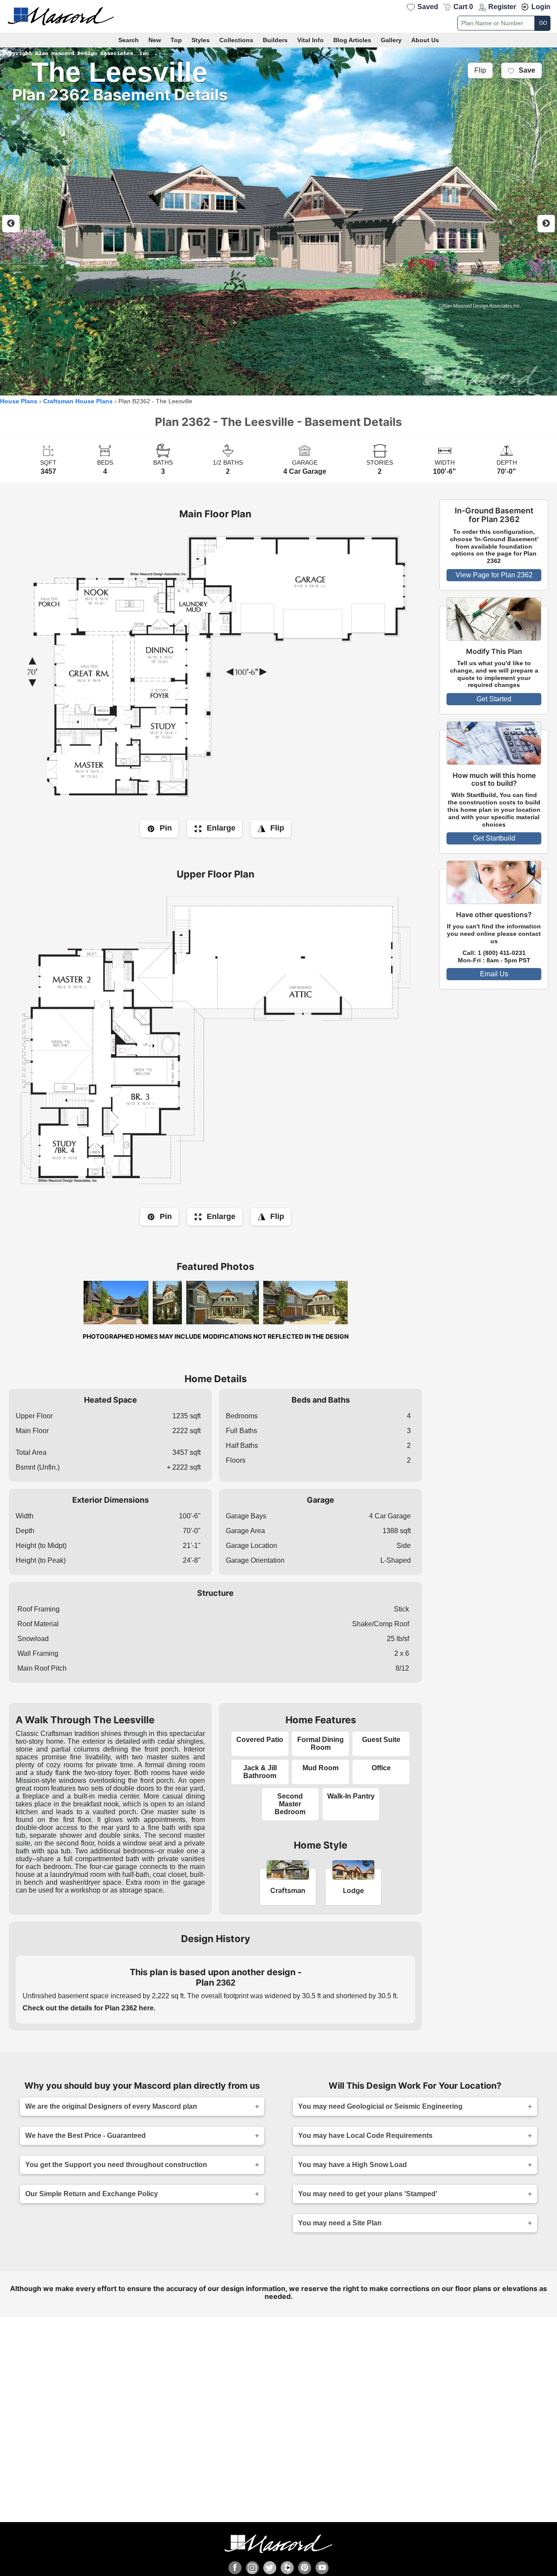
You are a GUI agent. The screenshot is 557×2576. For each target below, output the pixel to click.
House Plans (19, 401)
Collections (236, 40)
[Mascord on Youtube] (322, 2568)
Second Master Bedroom (290, 1804)
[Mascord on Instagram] (252, 2568)
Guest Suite (381, 1740)
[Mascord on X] (270, 2568)
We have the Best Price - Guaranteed (86, 2136)
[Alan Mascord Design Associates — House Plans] (278, 16)
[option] (278, 221)
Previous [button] (11, 224)
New (155, 40)
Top (176, 40)
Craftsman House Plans (78, 401)
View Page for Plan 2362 (494, 575)
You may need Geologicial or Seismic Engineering (380, 2106)
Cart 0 (463, 7)
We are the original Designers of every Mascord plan (111, 2106)
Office (381, 1768)
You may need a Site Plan (340, 2223)
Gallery (391, 40)
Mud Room (320, 1768)
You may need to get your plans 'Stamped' (368, 2194)
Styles (201, 40)
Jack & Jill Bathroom (260, 1772)
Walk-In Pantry (351, 1796)
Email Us (494, 974)
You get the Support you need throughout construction (116, 2165)
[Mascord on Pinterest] (305, 2568)
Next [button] (546, 224)
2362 (226, 1983)
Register (502, 7)
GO (543, 23)
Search (129, 40)
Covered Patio (260, 1740)
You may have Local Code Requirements (365, 2136)
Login (541, 7)
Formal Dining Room (320, 1744)
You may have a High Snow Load (352, 2165)
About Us (425, 40)
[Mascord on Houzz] (287, 2568)
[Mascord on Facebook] (235, 2568)
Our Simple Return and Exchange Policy (92, 2194)
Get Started (494, 699)
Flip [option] (480, 70)
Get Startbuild (494, 838)
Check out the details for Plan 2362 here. (89, 2008)
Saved (428, 7)
